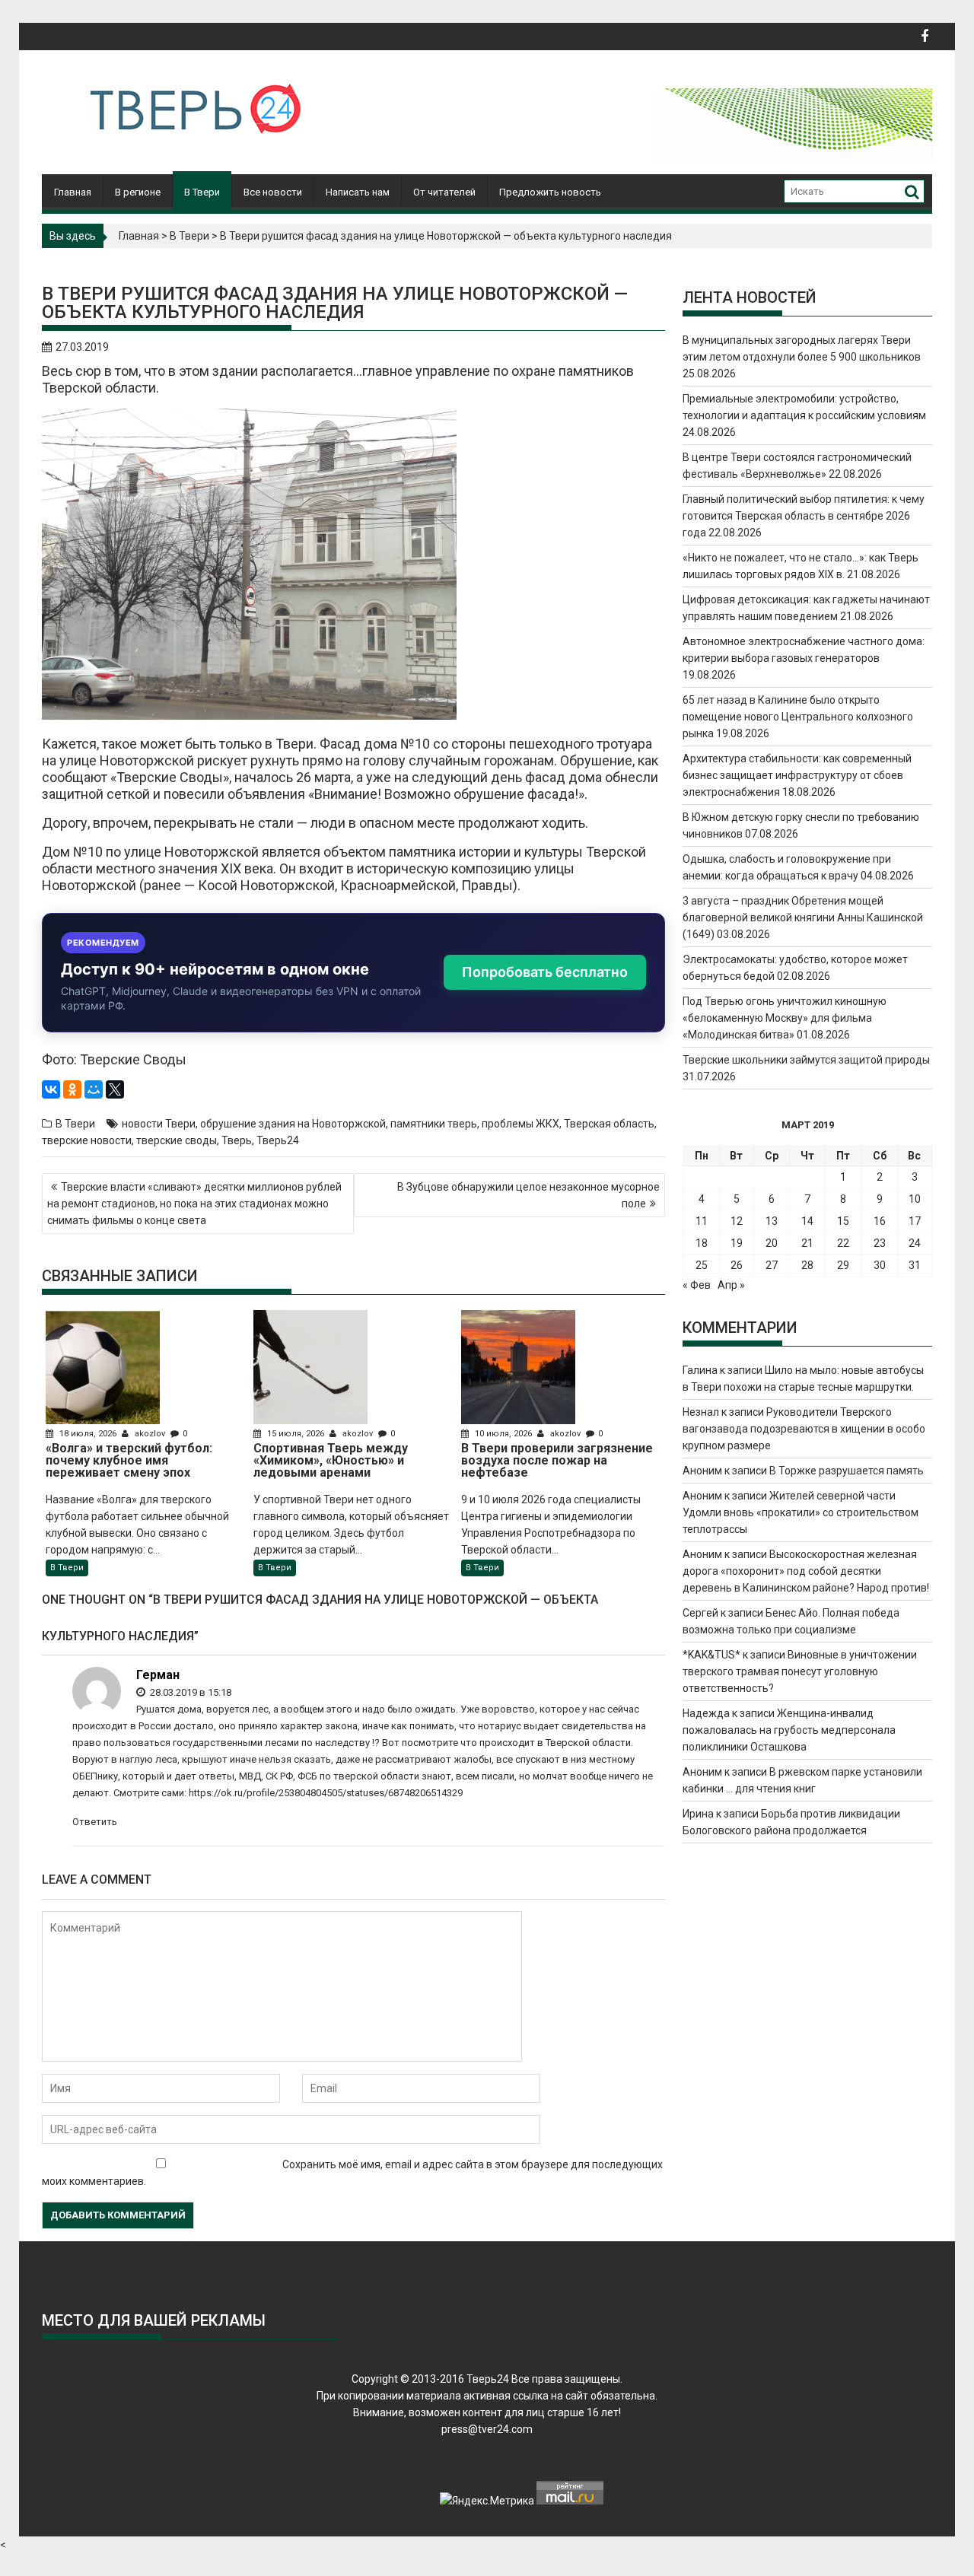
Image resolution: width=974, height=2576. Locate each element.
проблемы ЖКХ (520, 1124)
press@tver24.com (487, 2429)
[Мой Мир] (94, 1089)
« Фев (697, 1285)
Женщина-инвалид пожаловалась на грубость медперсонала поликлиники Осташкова (789, 1730)
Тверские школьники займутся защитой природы (806, 1060)
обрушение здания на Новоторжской (293, 1124)
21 (807, 1243)
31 (915, 1265)
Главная (73, 192)
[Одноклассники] (72, 1089)
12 (737, 1221)
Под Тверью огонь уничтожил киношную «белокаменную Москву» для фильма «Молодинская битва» (785, 1018)
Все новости (273, 192)
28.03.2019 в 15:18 (189, 1692)
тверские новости (87, 1140)
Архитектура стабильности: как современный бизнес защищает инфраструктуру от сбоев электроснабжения (797, 775)
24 (915, 1243)
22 (843, 1243)
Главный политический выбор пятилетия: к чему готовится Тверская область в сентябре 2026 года (804, 516)
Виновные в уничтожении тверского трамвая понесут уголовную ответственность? (800, 1671)
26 (737, 1265)
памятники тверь (434, 1124)
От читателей (444, 192)
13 (772, 1221)
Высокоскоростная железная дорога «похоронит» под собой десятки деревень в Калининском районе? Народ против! (806, 1571)
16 (880, 1221)
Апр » (731, 1285)
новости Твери (159, 1124)
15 (843, 1221)
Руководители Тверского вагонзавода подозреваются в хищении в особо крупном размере (804, 1429)
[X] (115, 1089)
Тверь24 (278, 1140)
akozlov (150, 1434)
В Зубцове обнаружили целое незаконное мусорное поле (528, 1195)
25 (702, 1265)
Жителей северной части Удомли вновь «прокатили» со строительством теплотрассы (801, 1512)
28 (807, 1265)
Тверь (237, 1140)
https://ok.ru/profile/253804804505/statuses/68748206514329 (326, 1793)
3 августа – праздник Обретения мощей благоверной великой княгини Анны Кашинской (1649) (803, 918)
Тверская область (609, 1124)
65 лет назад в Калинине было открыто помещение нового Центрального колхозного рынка (798, 717)
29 (843, 1265)
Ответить (95, 1822)
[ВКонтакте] (51, 1089)
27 (772, 1265)
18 (702, 1243)
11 (702, 1221)
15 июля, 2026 (296, 1434)
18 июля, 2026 (88, 1434)
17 (915, 1221)
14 (807, 1221)
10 (915, 1199)
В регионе (138, 192)
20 (772, 1243)
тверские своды (177, 1140)
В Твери (202, 192)
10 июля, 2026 (503, 1434)
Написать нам (358, 192)
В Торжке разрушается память (847, 1471)
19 (737, 1243)
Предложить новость (550, 192)
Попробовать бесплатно (545, 972)
